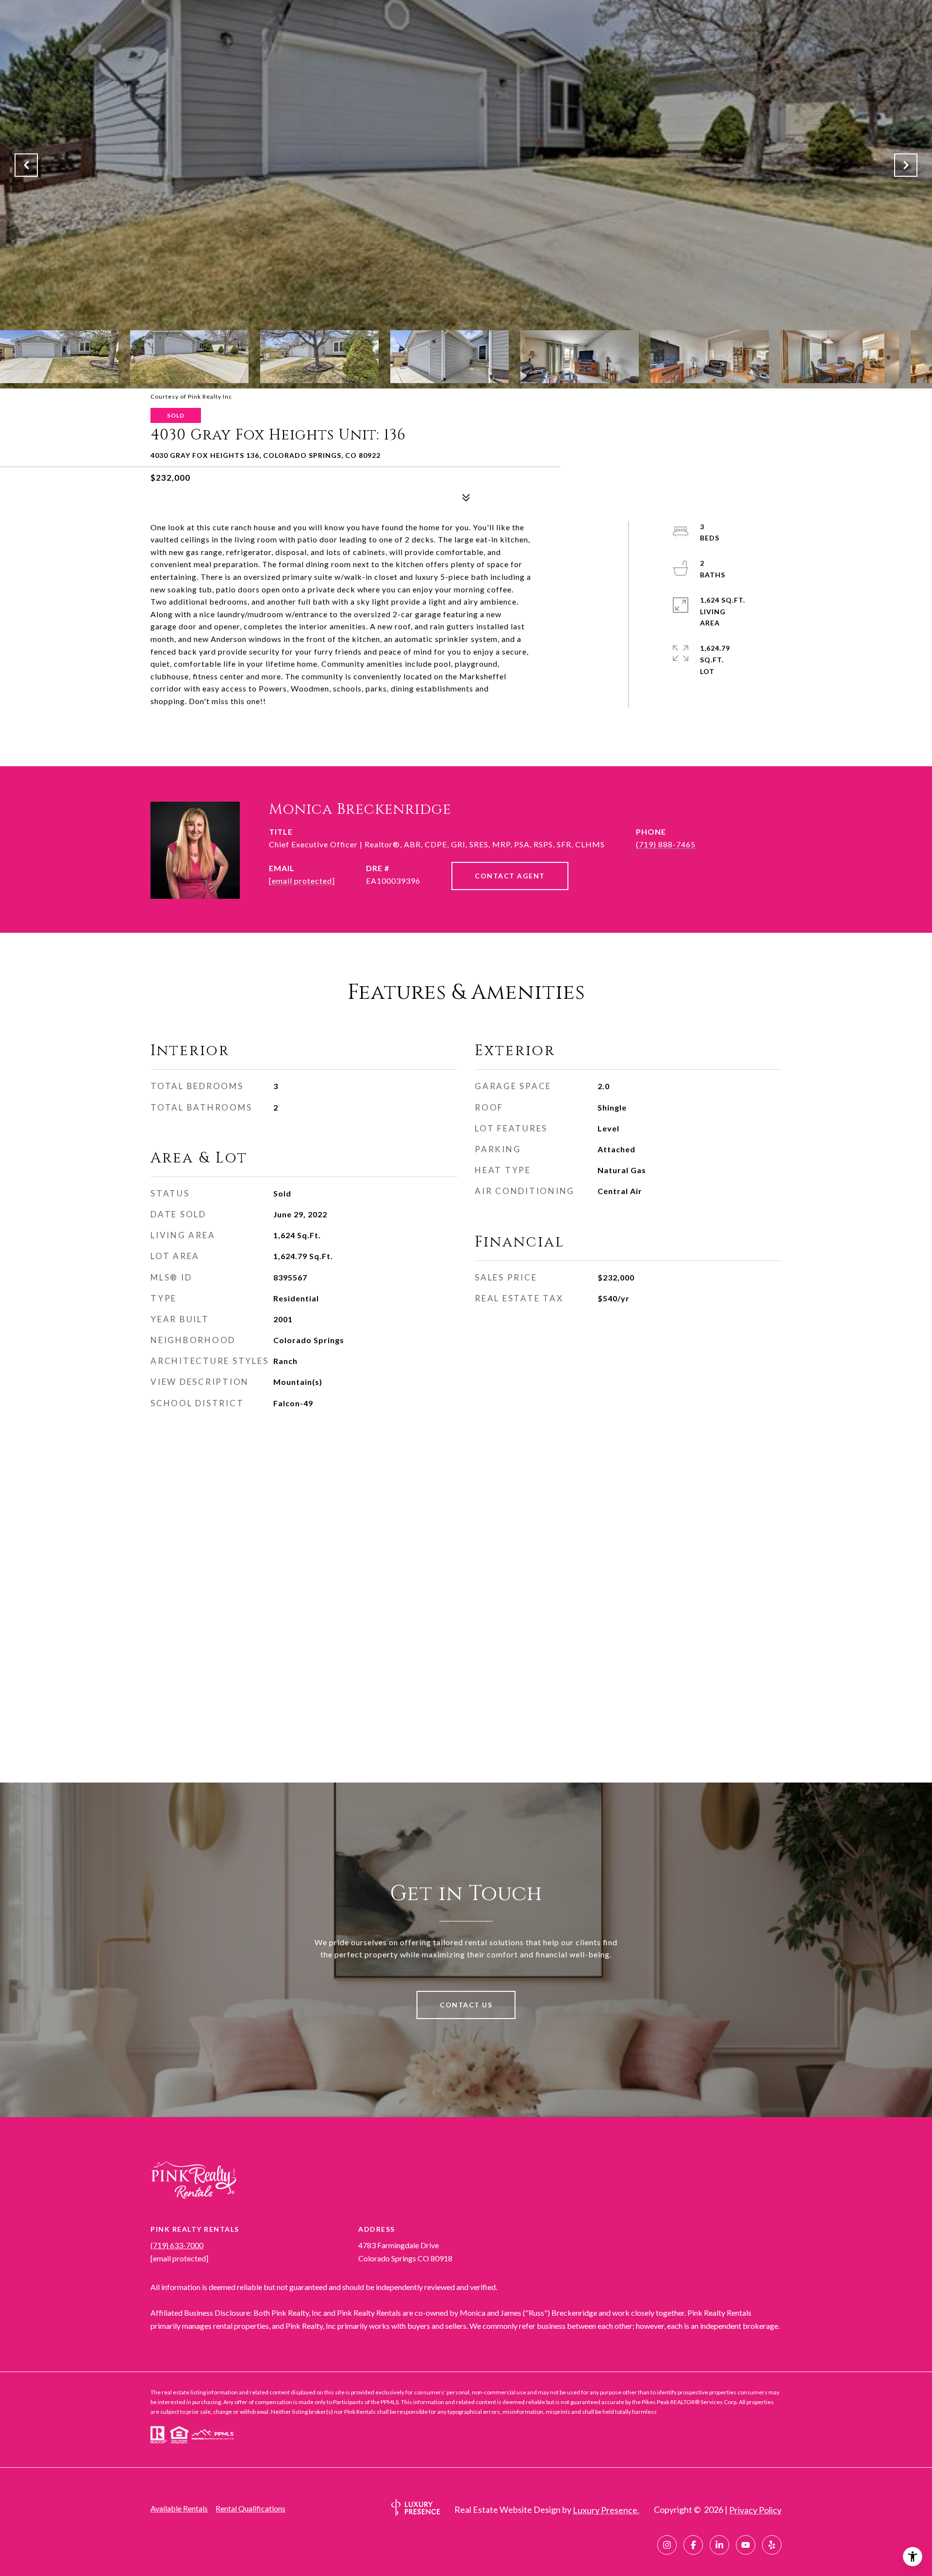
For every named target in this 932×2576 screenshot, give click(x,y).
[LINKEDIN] (719, 2545)
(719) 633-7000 (177, 2245)
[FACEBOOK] (693, 2545)
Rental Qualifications (250, 2508)
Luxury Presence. (606, 2510)
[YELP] (772, 2545)
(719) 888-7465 (666, 844)
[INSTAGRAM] (667, 2545)
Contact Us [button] (466, 2005)
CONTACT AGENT (510, 876)
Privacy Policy (755, 2510)
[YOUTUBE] (746, 2545)
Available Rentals (179, 2508)
